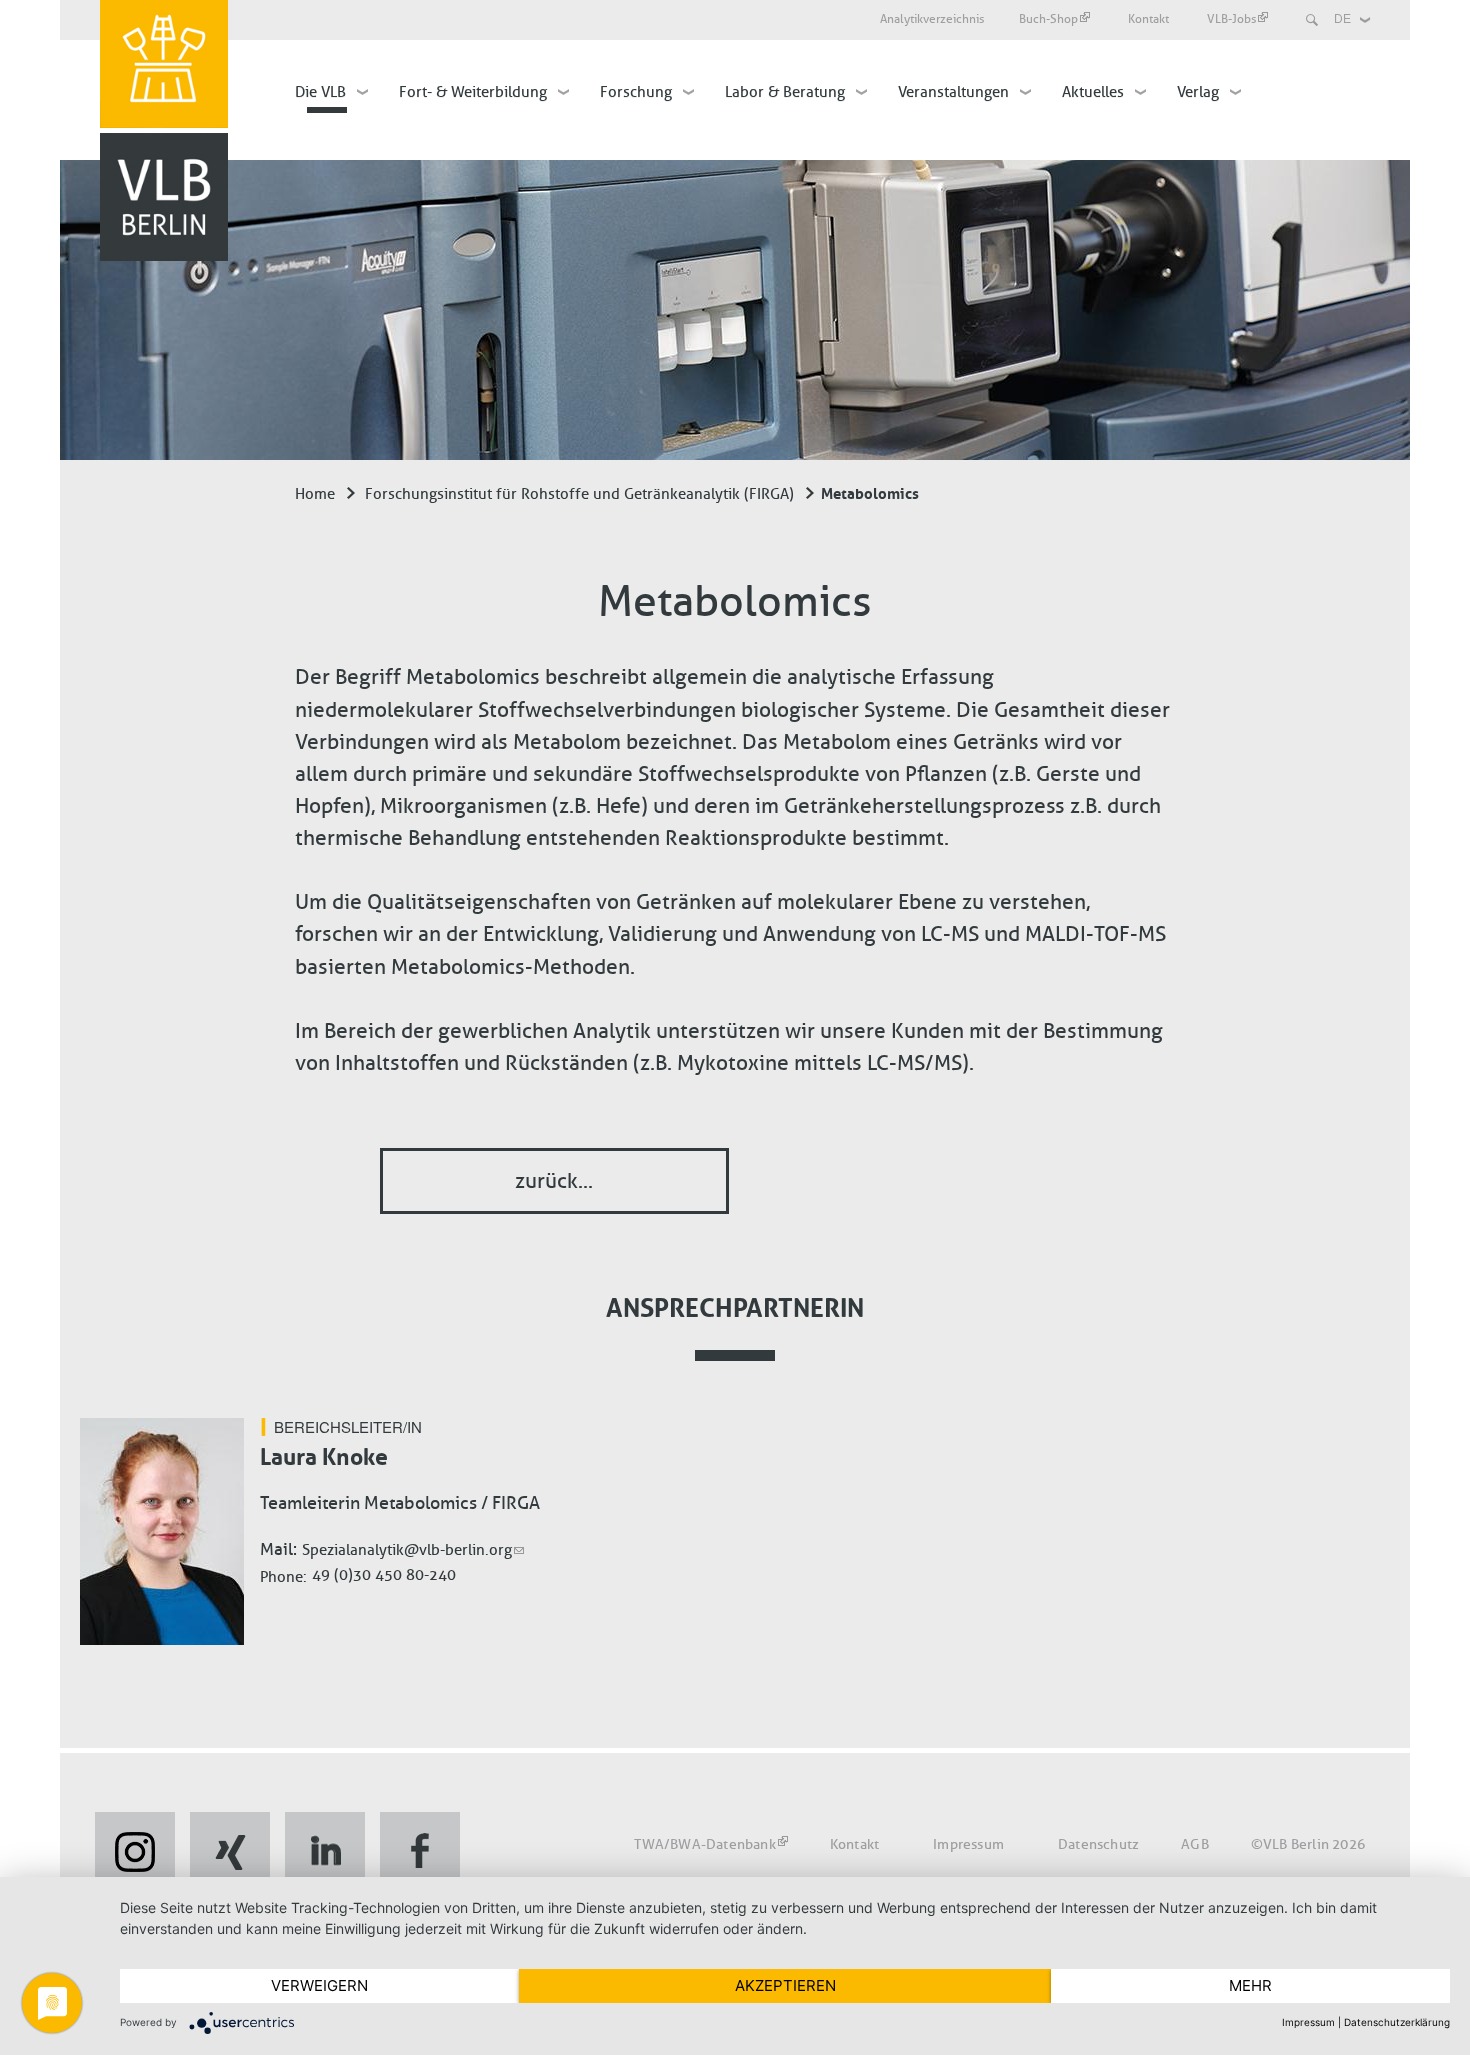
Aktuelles (1093, 92)
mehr (1250, 1985)
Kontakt (1150, 19)
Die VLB (320, 92)
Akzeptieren (785, 1985)
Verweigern (319, 1985)
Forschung (636, 92)
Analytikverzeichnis (932, 19)
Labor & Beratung (785, 92)
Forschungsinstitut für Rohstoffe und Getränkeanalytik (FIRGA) (579, 494)
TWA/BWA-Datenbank (704, 1844)
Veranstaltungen (953, 92)
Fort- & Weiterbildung (473, 92)
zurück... (554, 1180)
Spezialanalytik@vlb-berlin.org (407, 1550)
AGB (1195, 1844)
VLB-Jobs (1231, 19)
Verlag (1198, 92)
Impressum (968, 1844)
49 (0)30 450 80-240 (384, 1575)
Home (315, 494)
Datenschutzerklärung (1397, 2022)
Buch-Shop (1048, 19)
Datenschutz (1098, 1844)
